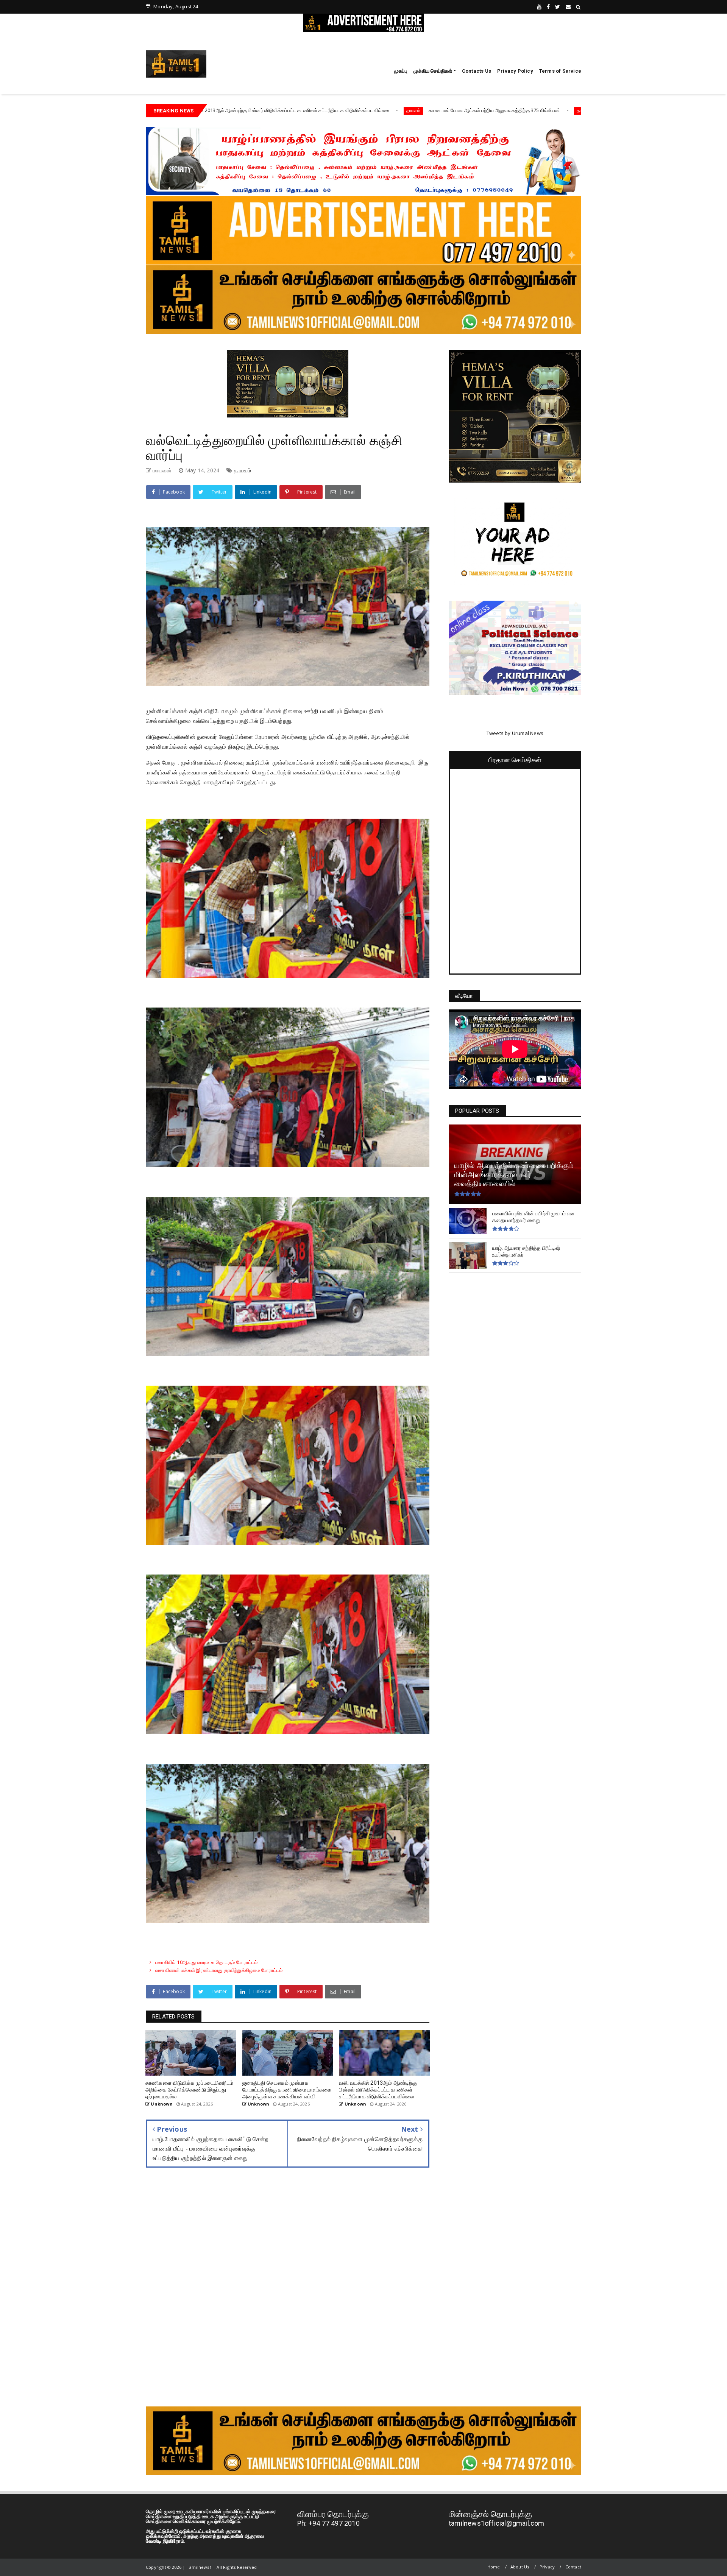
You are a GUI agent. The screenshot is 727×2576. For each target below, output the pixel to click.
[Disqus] (288, 2285)
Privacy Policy (515, 71)
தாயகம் (201, 110)
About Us (520, 2567)
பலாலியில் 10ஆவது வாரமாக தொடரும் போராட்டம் (207, 1962)
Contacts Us (477, 71)
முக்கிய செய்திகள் (433, 71)
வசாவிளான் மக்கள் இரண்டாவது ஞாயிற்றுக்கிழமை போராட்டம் (219, 1970)
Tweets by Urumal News (515, 733)
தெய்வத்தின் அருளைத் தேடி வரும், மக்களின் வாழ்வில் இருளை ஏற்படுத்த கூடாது (470, 110)
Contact (573, 2567)
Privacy (547, 2567)
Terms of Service (560, 71)
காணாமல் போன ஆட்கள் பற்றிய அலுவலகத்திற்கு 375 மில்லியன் (282, 110)
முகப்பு (401, 71)
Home (494, 2567)
